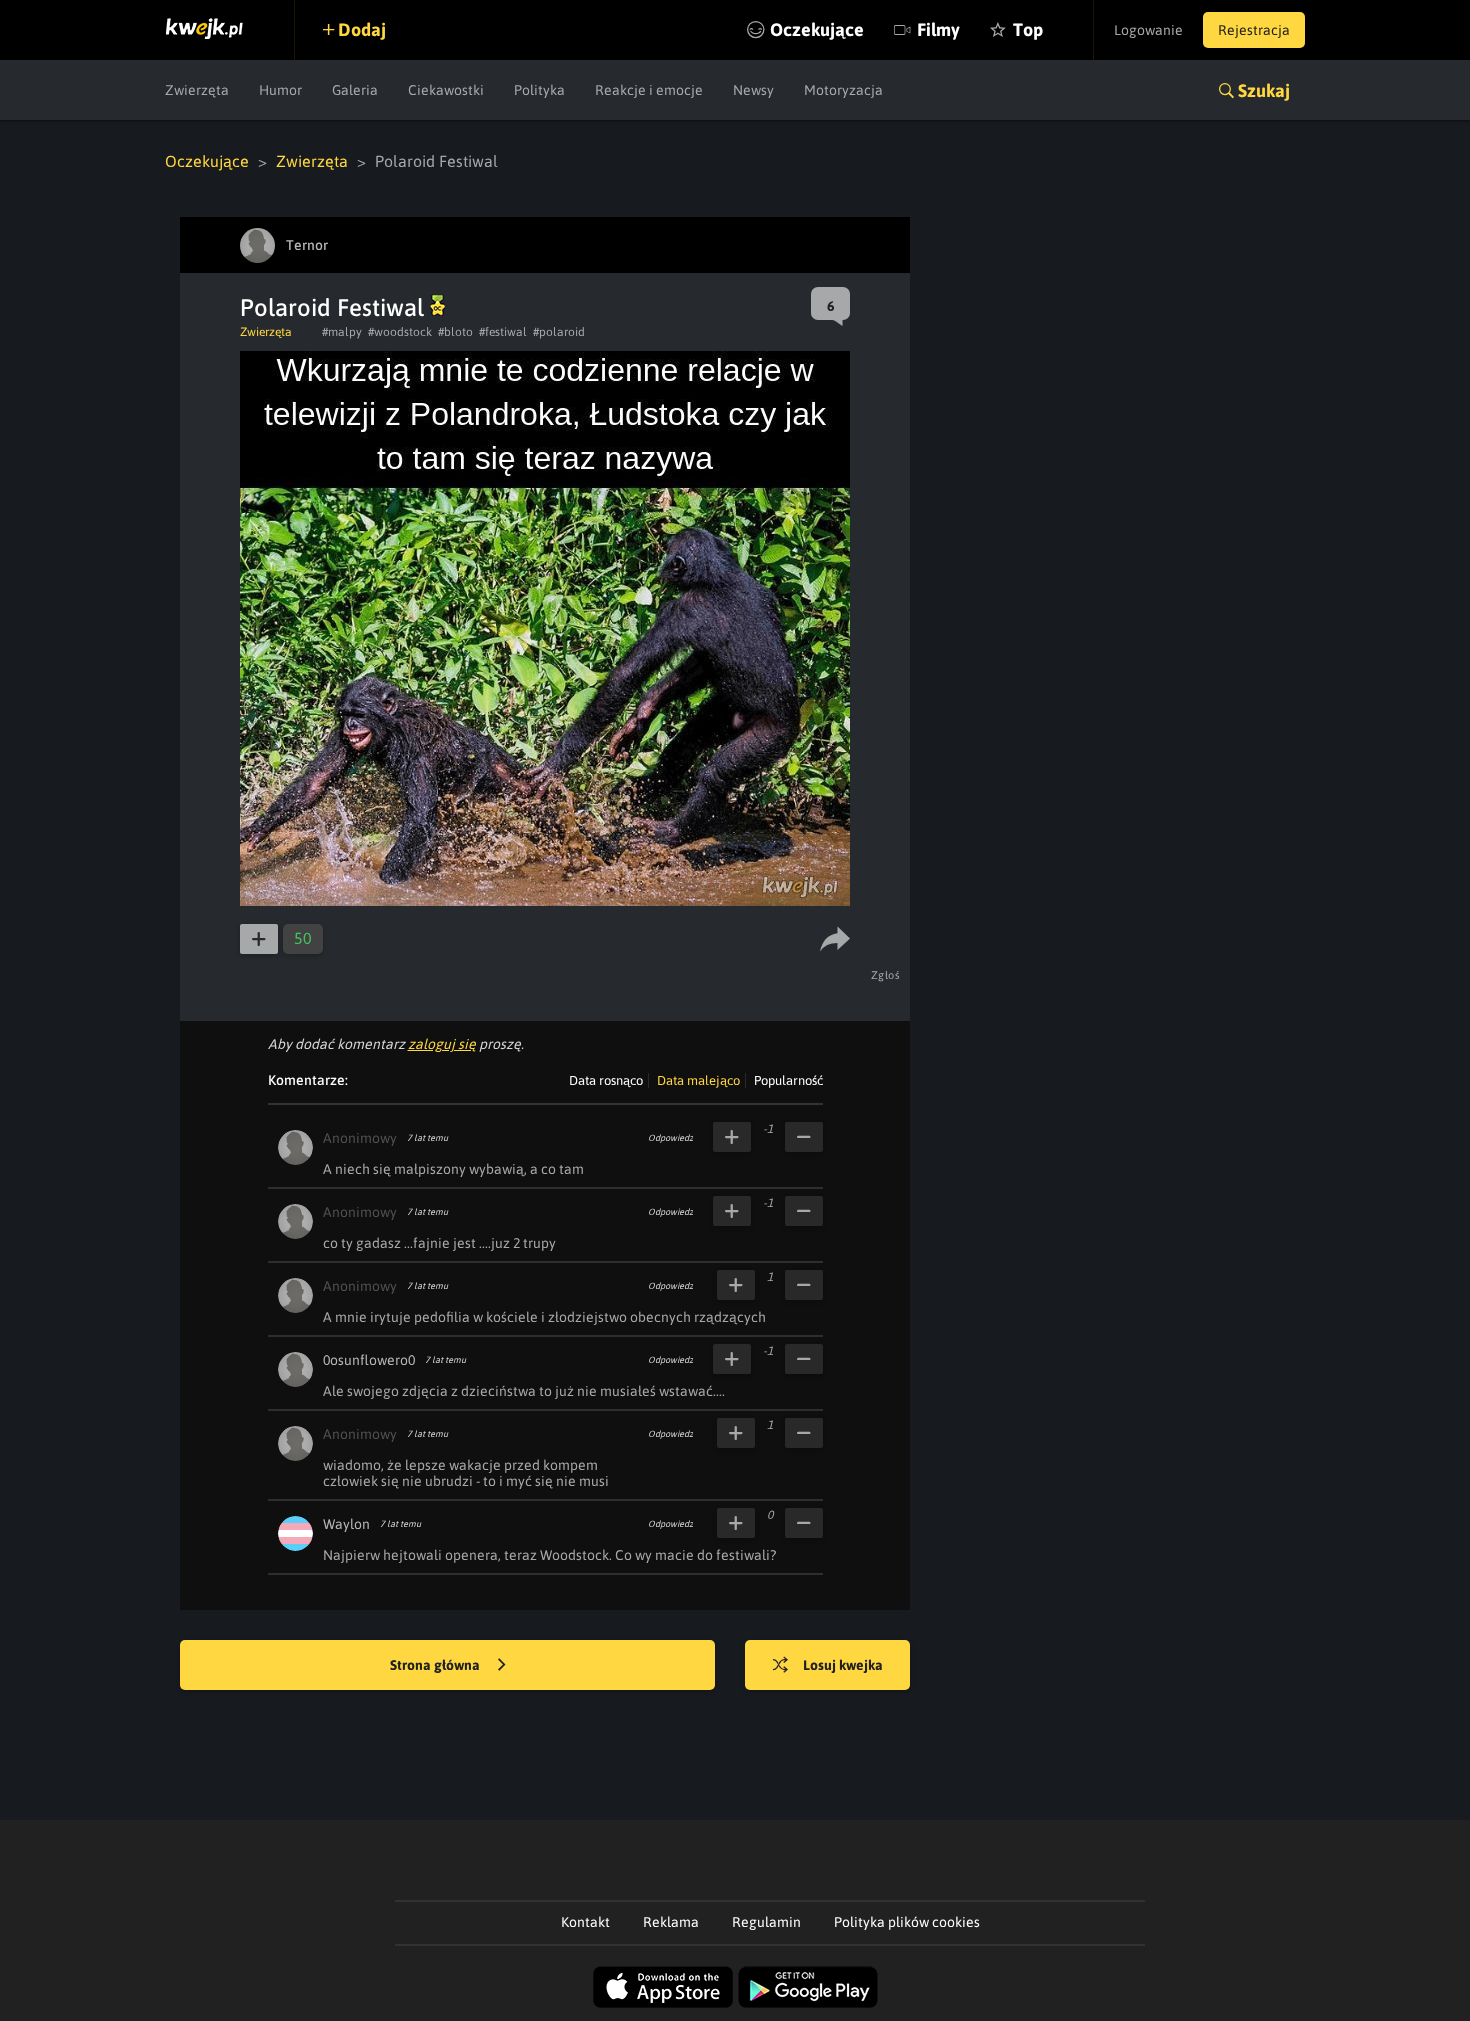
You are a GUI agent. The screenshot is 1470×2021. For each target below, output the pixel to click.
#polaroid (559, 332)
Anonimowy (360, 1138)
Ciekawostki (446, 90)
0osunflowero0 (369, 1360)
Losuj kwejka (843, 1665)
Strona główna (436, 1665)
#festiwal (503, 332)
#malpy (342, 332)
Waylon (346, 1524)
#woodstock (400, 332)
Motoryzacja (843, 90)
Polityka (539, 90)
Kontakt (585, 1922)
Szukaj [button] (1264, 90)
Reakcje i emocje (649, 90)
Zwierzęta (197, 90)
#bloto (455, 332)
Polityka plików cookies (907, 1922)
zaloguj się (442, 1044)
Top (1028, 29)
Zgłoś (886, 975)
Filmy (938, 29)
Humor (280, 90)
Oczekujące (817, 29)
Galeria (355, 90)
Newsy (753, 90)
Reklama (671, 1922)
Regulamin (766, 1922)
